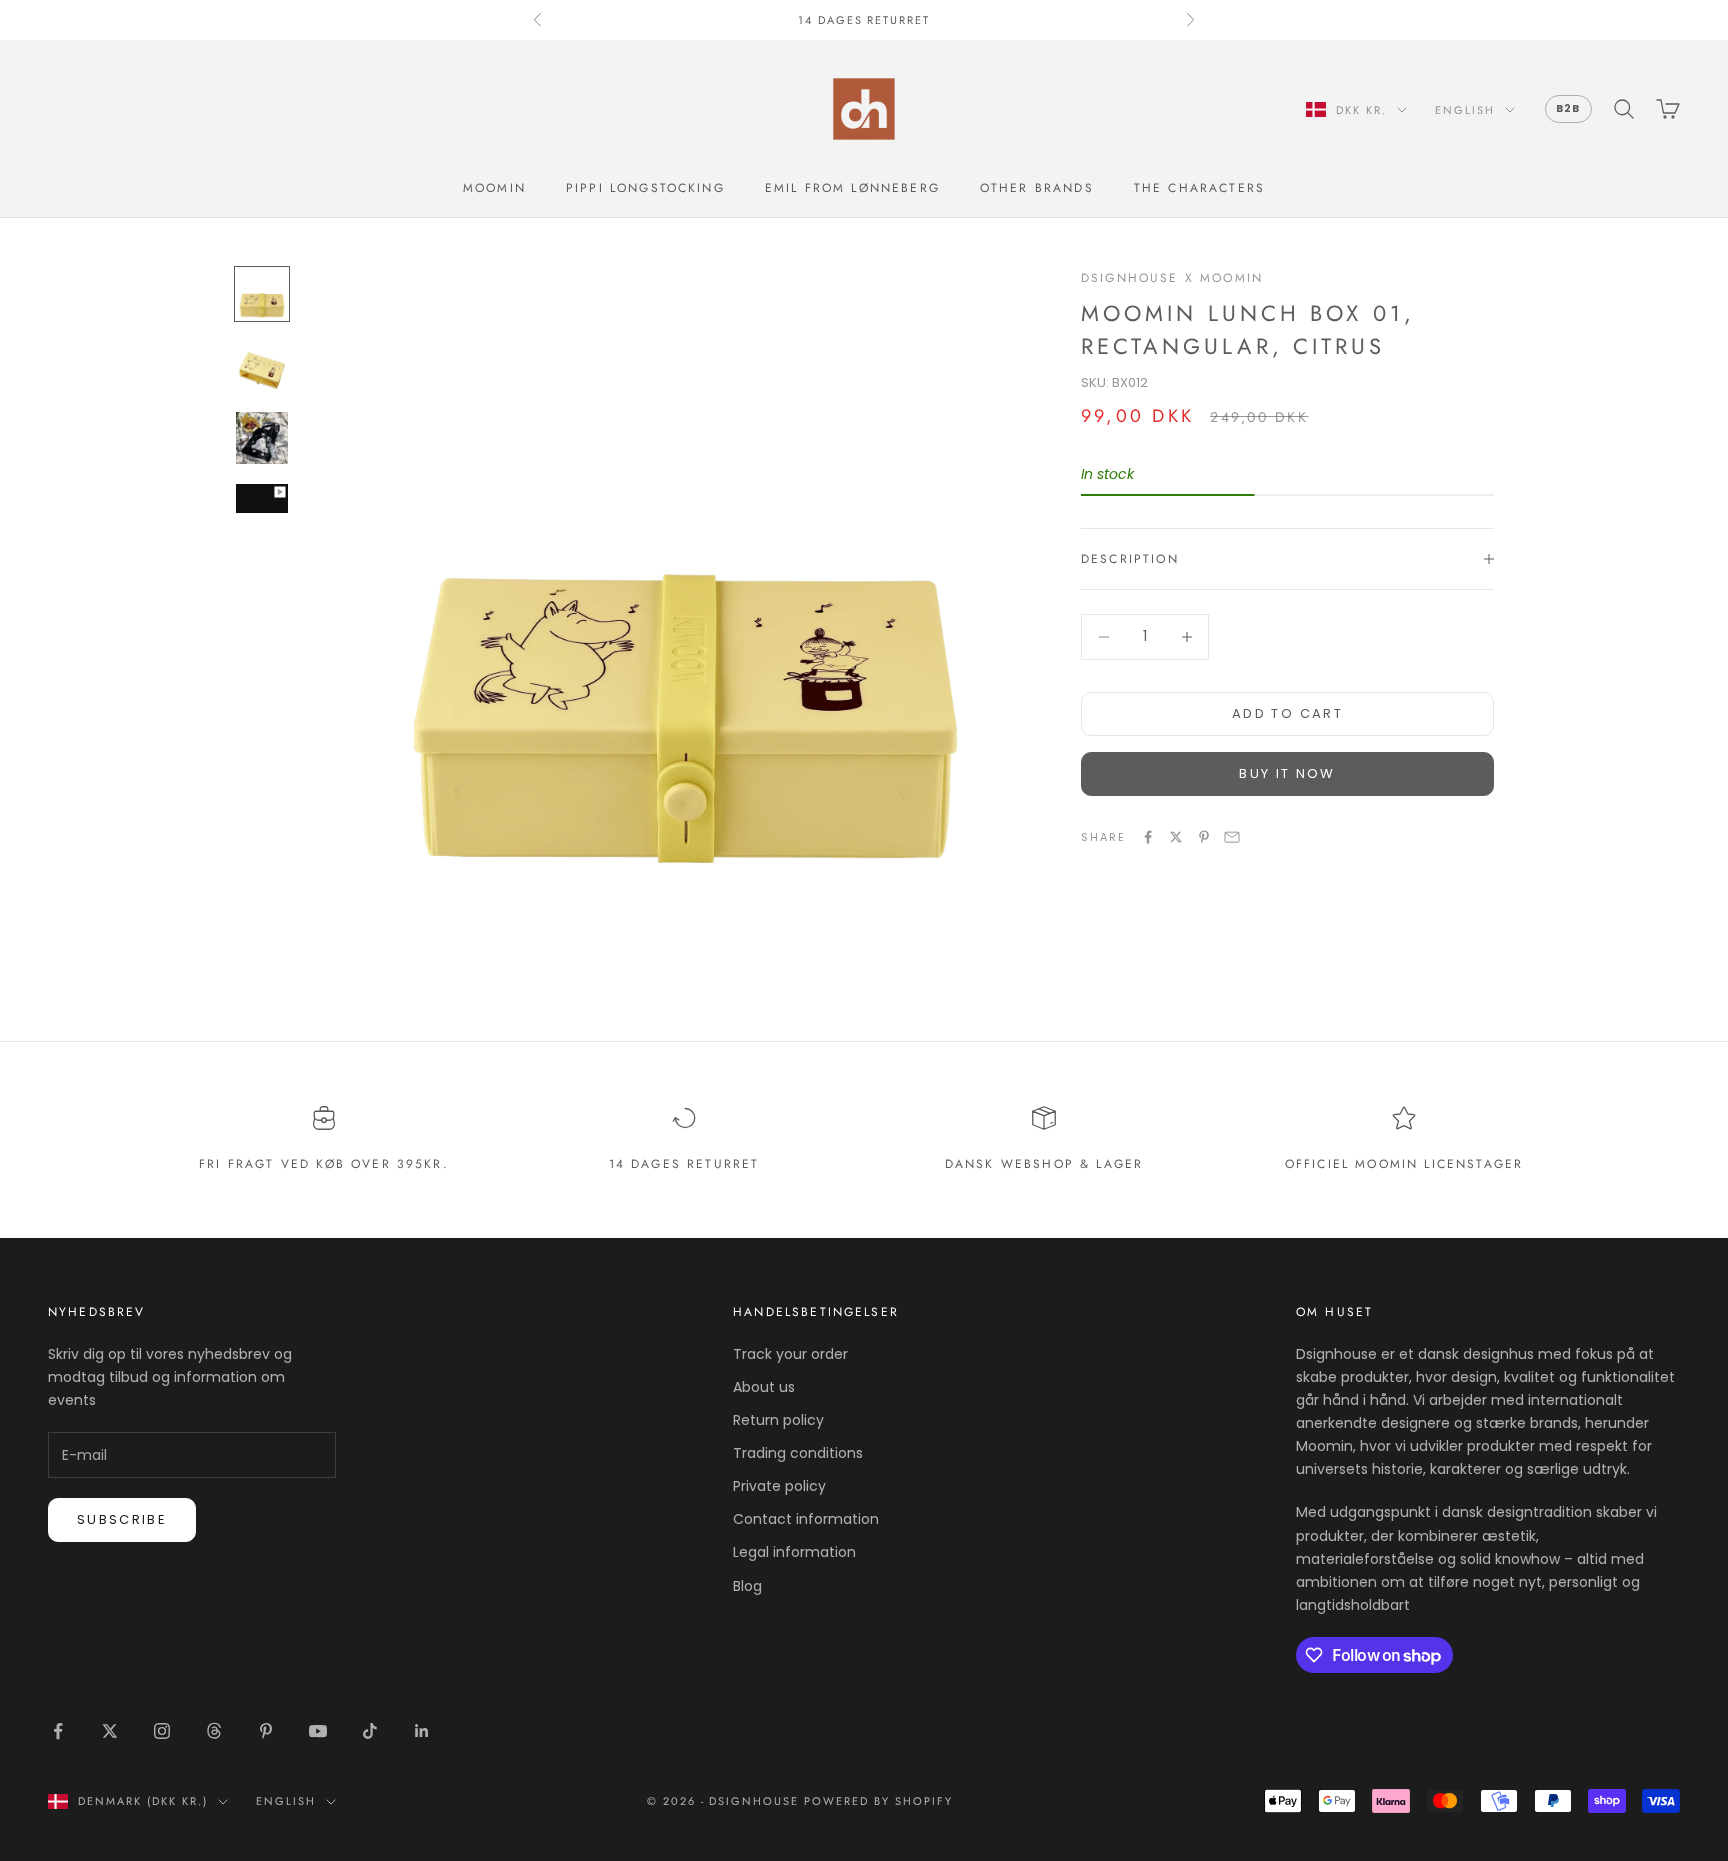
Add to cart (1287, 713)
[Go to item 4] (262, 498)
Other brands (1037, 189)
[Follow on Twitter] (110, 1731)
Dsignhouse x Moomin (1172, 278)
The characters (1199, 189)
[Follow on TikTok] (370, 1731)
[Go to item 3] (262, 438)
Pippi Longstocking (645, 189)
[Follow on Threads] (214, 1731)
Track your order (790, 1354)
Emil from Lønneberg (852, 189)
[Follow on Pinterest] (266, 1731)
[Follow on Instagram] (162, 1731)
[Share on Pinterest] (1204, 837)
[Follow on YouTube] (318, 1731)
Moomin (494, 189)
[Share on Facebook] (1148, 837)
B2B (1568, 108)
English (1465, 110)
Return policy (778, 1420)
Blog (747, 1586)
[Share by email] (1232, 837)
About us (764, 1387)
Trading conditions (798, 1453)
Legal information (794, 1552)
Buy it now (1287, 773)
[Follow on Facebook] (58, 1731)
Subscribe (122, 1519)
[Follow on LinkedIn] (422, 1731)
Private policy (779, 1486)
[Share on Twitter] (1176, 837)
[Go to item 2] (262, 366)
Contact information (806, 1519)
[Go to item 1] (262, 294)
